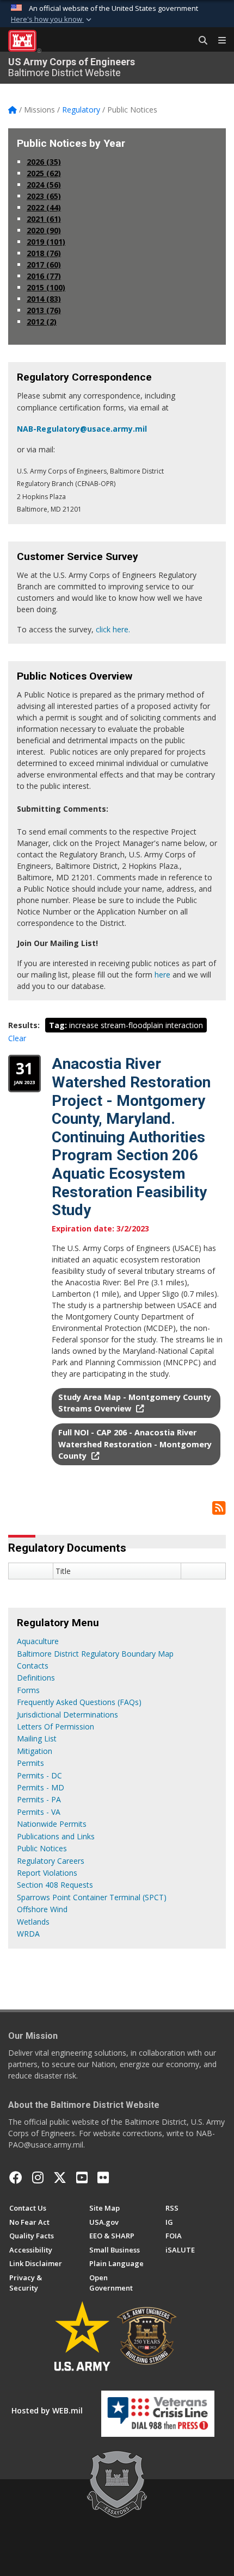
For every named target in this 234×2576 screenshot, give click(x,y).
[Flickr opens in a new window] (103, 2177)
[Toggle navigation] (218, 41)
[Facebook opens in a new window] (16, 2177)
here (162, 975)
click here (112, 629)
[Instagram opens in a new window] (38, 2177)
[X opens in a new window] (60, 2177)
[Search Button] (199, 41)
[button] (52, 20)
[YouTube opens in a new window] (82, 2177)
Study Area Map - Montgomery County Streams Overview (135, 1403)
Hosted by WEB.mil (47, 2410)
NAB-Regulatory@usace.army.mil (82, 429)
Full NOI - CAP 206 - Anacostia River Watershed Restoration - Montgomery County (135, 1444)
